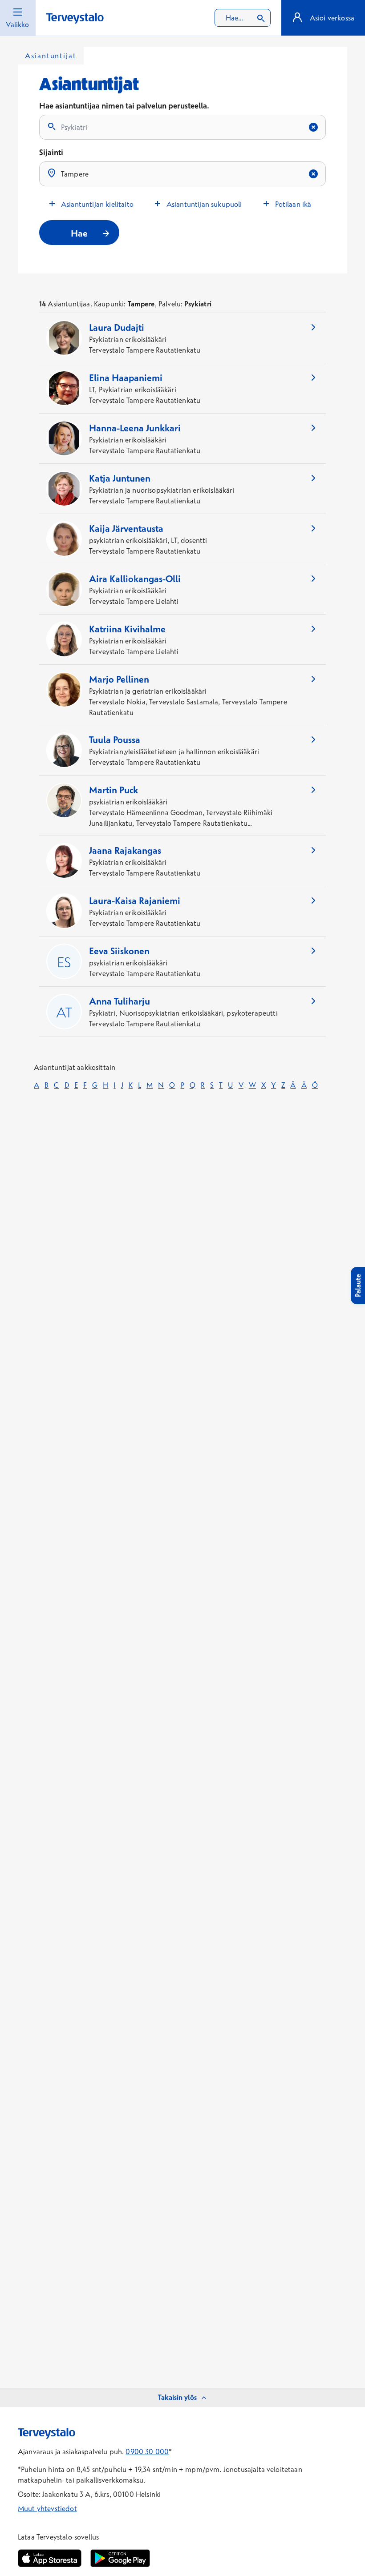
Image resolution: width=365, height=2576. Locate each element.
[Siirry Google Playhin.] (120, 2558)
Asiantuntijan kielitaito (97, 204)
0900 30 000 (147, 2451)
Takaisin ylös (177, 2397)
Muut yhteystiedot (47, 2508)
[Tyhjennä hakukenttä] (313, 127)
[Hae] (261, 18)
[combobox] (243, 18)
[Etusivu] (75, 18)
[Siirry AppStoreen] (50, 2558)
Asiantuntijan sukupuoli (204, 204)
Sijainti (51, 152)
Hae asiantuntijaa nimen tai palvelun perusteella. (124, 106)
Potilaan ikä (293, 204)
